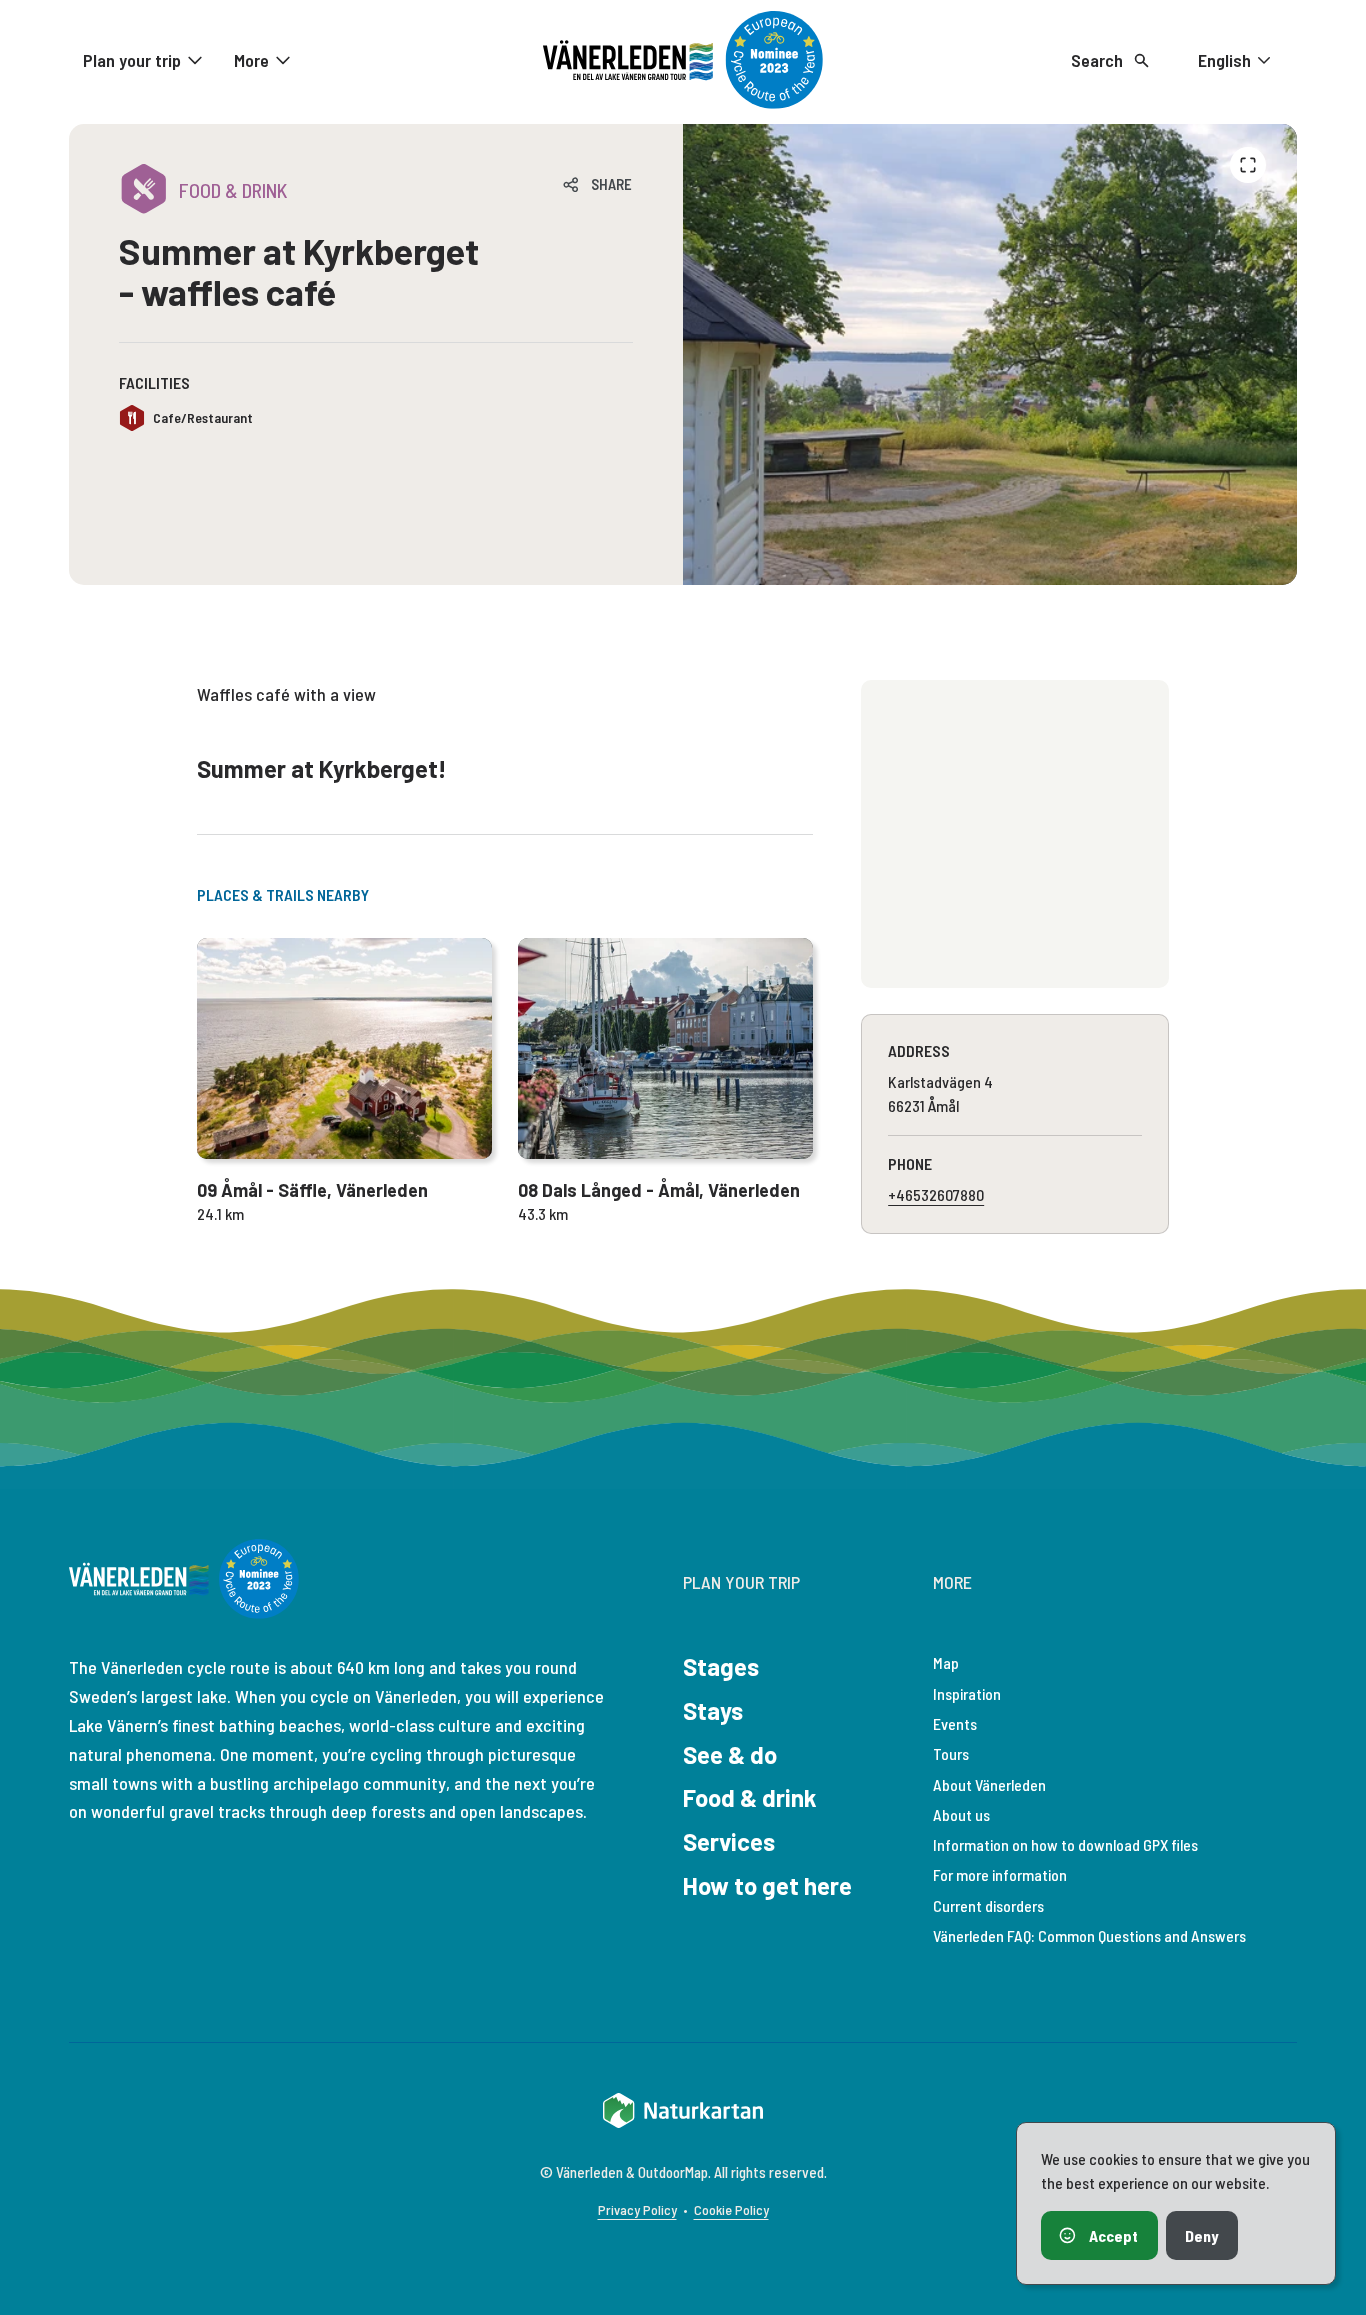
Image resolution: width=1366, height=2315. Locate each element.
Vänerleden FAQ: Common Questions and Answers (1089, 1935)
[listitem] (990, 354)
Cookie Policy (731, 2209)
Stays (713, 1710)
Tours (951, 1753)
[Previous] (1248, 165)
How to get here (767, 1885)
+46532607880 (936, 1194)
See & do (730, 1754)
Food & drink (750, 1797)
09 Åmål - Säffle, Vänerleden (312, 1190)
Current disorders (988, 1905)
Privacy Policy (637, 2209)
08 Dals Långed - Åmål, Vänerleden (659, 1190)
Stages (721, 1666)
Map (946, 1662)
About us (961, 1814)
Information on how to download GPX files (1065, 1844)
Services (729, 1841)
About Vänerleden (989, 1784)
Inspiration (967, 1693)
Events (955, 1723)
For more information (1000, 1874)
